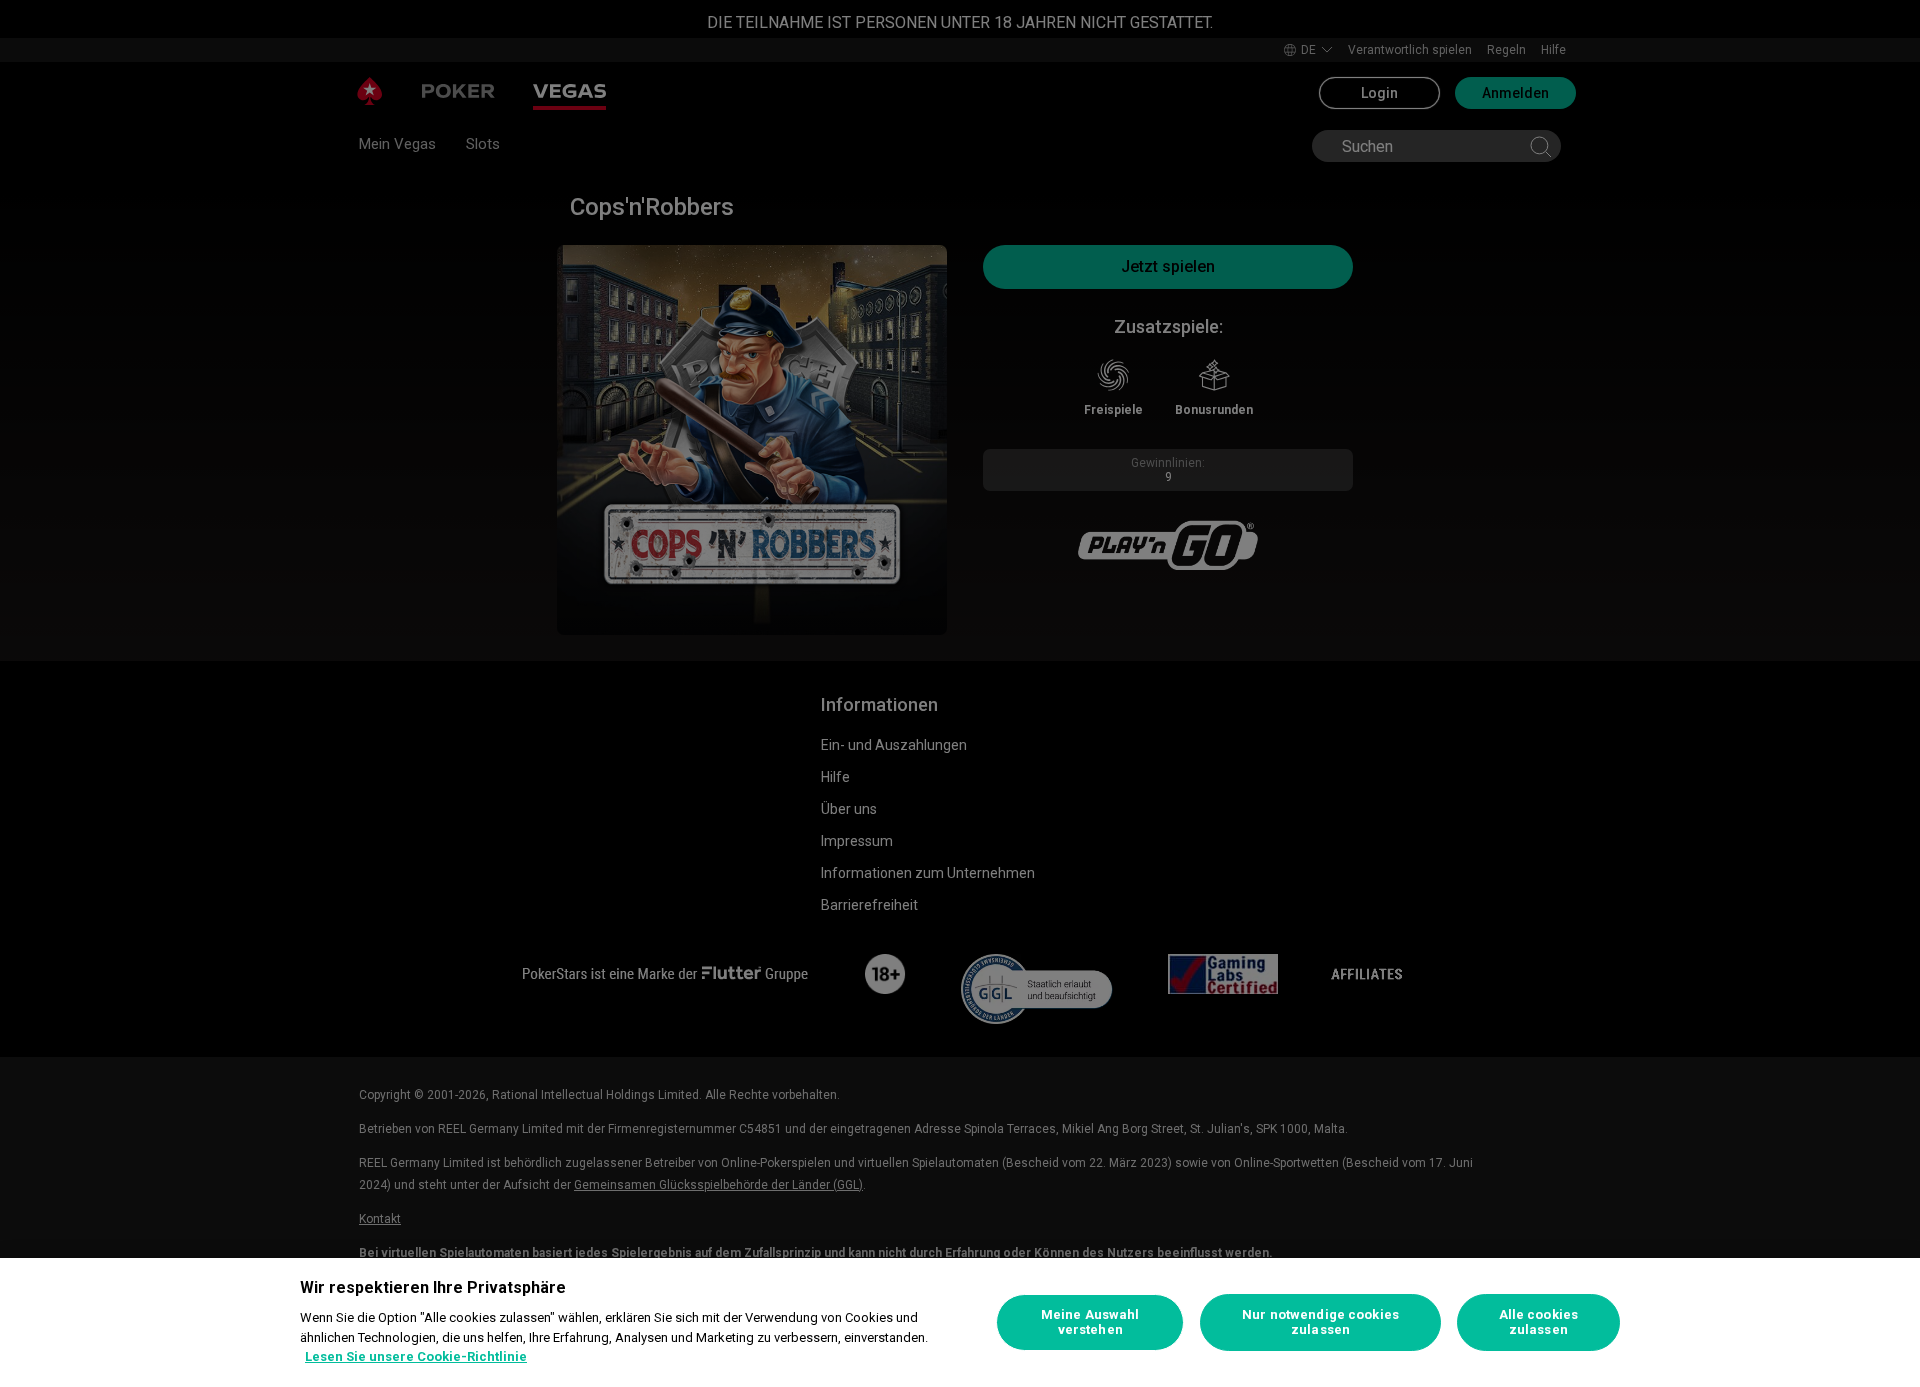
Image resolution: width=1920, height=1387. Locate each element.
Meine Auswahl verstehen (1090, 1322)
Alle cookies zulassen (1539, 1322)
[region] (960, 1322)
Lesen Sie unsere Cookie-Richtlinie (416, 1356)
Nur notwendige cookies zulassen (1320, 1322)
